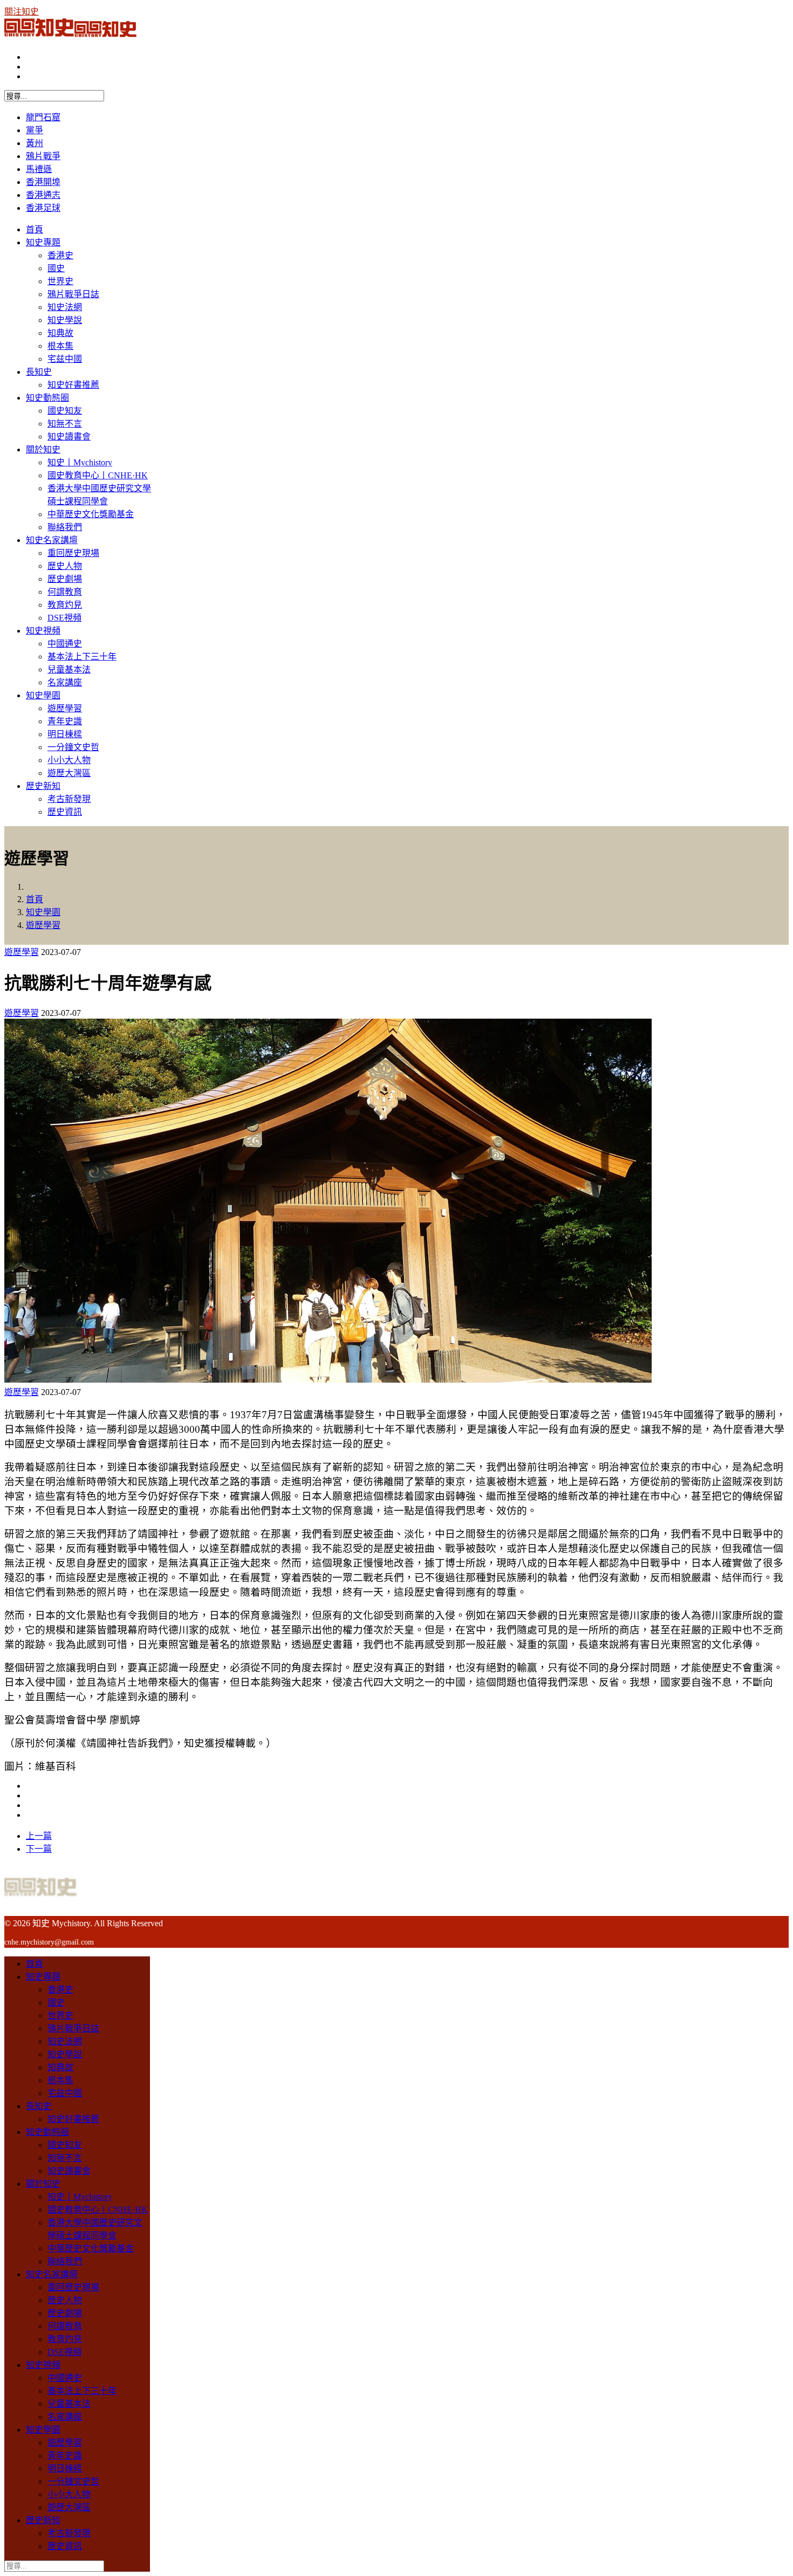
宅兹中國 (65, 359)
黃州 (35, 143)
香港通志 (43, 195)
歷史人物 (65, 566)
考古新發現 (69, 799)
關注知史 (22, 12)
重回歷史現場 (73, 553)
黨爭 (35, 130)
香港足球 (43, 208)
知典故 (60, 333)
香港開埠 (43, 182)
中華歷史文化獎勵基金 (91, 514)
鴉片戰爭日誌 (73, 294)
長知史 (39, 372)
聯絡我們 (65, 527)
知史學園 (43, 695)
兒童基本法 (69, 669)
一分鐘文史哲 (73, 747)
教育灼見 (65, 605)
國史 (56, 268)
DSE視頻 (64, 618)
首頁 (35, 229)
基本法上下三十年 (82, 657)
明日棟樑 (65, 734)
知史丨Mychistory (80, 462)
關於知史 (43, 449)
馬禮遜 (39, 169)
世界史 (60, 281)
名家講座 (65, 682)
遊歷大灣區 (69, 773)
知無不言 (65, 424)
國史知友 (65, 411)
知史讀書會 (69, 437)
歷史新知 (43, 786)
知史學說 (65, 320)
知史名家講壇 (52, 540)
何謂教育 (65, 592)
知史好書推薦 (73, 385)
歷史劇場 (65, 579)
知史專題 (43, 242)
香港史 (60, 255)
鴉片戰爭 (43, 156)
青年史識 (65, 721)
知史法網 (65, 307)
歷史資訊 (65, 812)
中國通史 (65, 644)
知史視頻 (43, 631)
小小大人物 (69, 760)
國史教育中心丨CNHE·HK (98, 475)
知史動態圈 (47, 398)
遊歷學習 (65, 708)
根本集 (60, 346)
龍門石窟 (43, 117)
